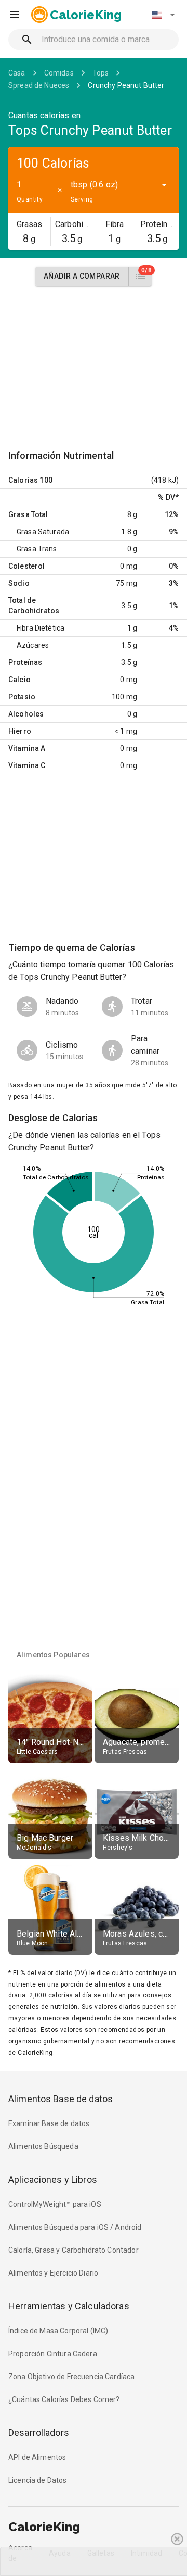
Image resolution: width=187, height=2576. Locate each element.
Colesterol (27, 566)
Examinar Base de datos (49, 2123)
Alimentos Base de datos (61, 2099)
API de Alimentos (37, 2457)
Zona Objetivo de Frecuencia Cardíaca (71, 2377)
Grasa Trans (37, 549)
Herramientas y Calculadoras (69, 2306)
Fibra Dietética (41, 628)
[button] (163, 15)
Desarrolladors (39, 2433)
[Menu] (15, 15)
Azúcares (33, 645)
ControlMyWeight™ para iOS (55, 2204)
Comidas (59, 73)
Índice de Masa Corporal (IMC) (58, 2331)
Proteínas (25, 662)
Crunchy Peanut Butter (126, 85)
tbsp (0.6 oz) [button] (94, 185)
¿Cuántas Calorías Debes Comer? (64, 2399)
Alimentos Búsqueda (43, 2146)
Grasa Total (28, 514)
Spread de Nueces (39, 85)
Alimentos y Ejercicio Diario (53, 2273)
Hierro (20, 731)
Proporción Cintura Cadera (53, 2354)
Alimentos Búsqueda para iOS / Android (75, 2227)
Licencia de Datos (38, 2480)
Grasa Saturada (43, 532)
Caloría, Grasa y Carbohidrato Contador (74, 2250)
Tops (101, 73)
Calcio (19, 680)
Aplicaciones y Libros (53, 2179)
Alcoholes (26, 714)
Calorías (23, 480)
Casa (17, 73)
